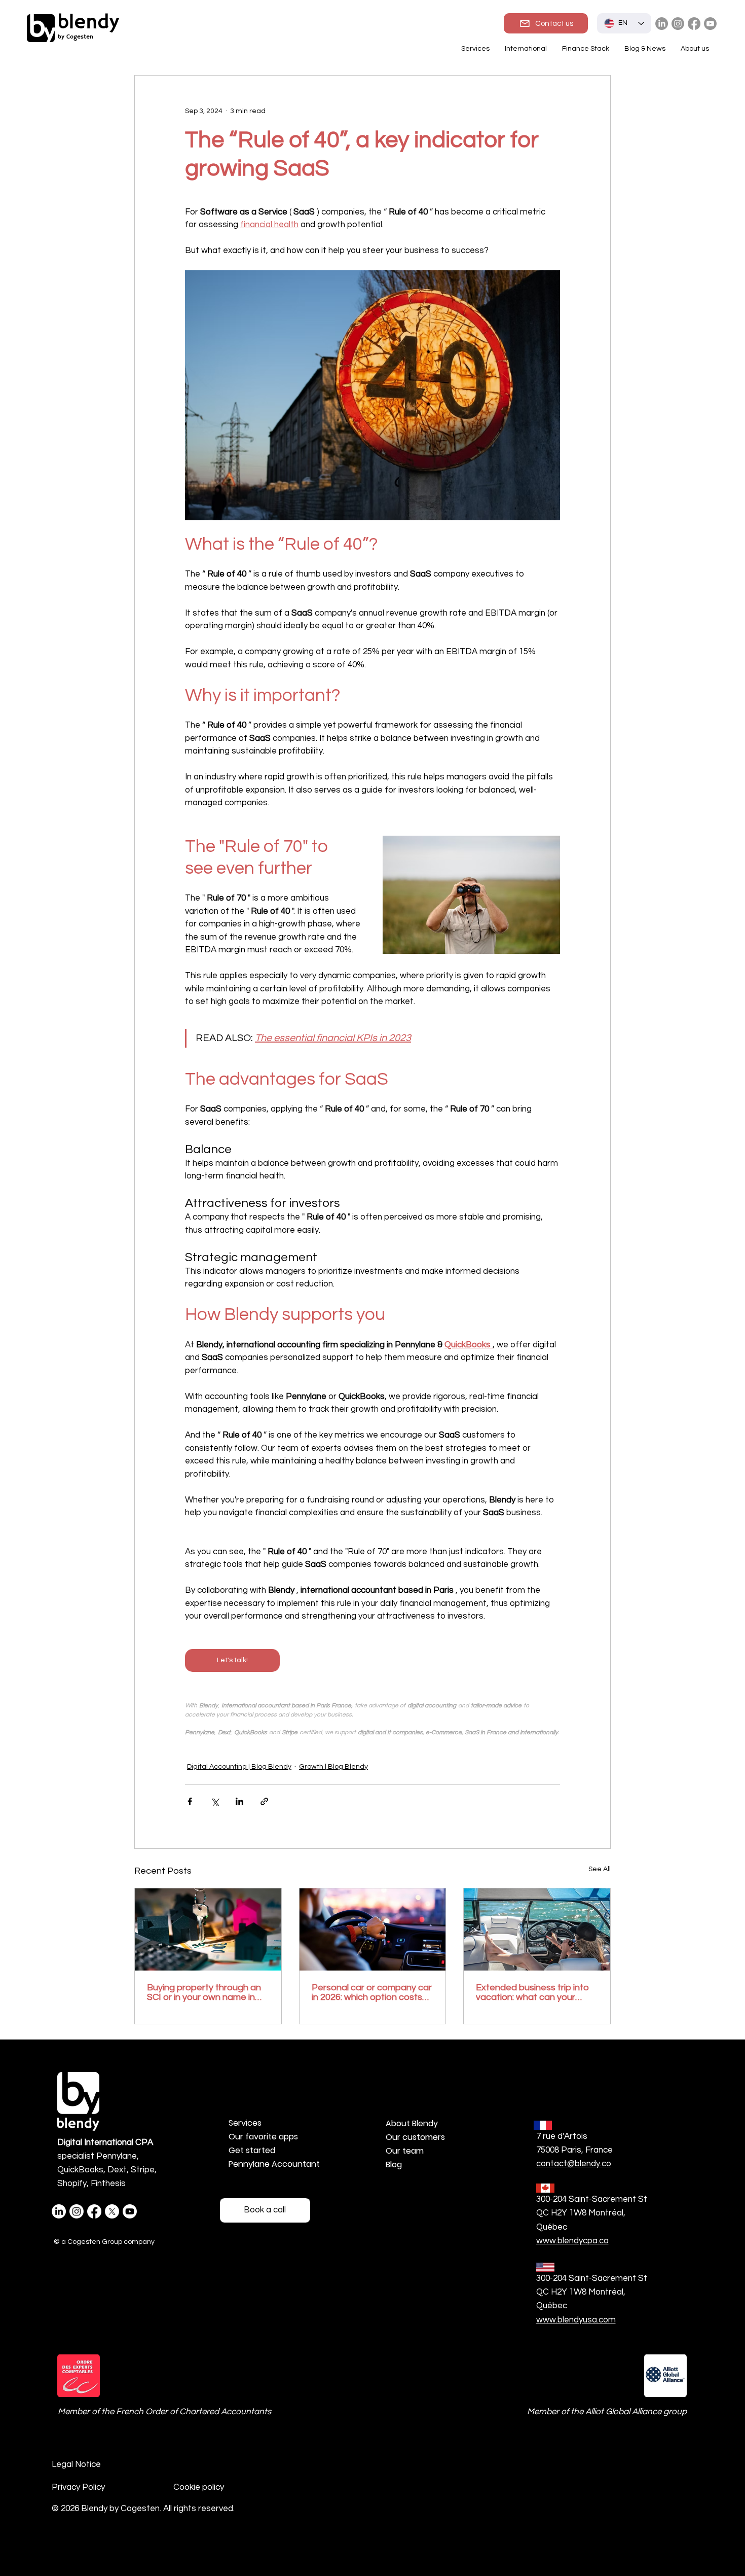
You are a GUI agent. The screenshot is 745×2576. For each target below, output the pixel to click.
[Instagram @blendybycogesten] (678, 24)
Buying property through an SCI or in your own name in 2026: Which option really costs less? (204, 1992)
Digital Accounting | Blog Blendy (239, 1767)
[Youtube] (710, 24)
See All (600, 1869)
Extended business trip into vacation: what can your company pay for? (532, 1992)
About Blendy (412, 2123)
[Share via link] (264, 1801)
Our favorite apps (263, 2137)
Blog (394, 2164)
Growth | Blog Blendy (333, 1767)
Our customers (415, 2137)
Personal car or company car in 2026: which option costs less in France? (372, 1992)
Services (245, 2123)
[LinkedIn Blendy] (662, 24)
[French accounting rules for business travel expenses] (537, 1929)
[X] (112, 2211)
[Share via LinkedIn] (239, 1801)
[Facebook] (694, 24)
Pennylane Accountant (274, 2164)
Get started (252, 2150)
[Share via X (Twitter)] (215, 1801)
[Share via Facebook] (190, 1801)
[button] (526, 49)
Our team (405, 2151)
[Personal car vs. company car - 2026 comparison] (373, 1929)
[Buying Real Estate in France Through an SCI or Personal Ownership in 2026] (208, 1929)
